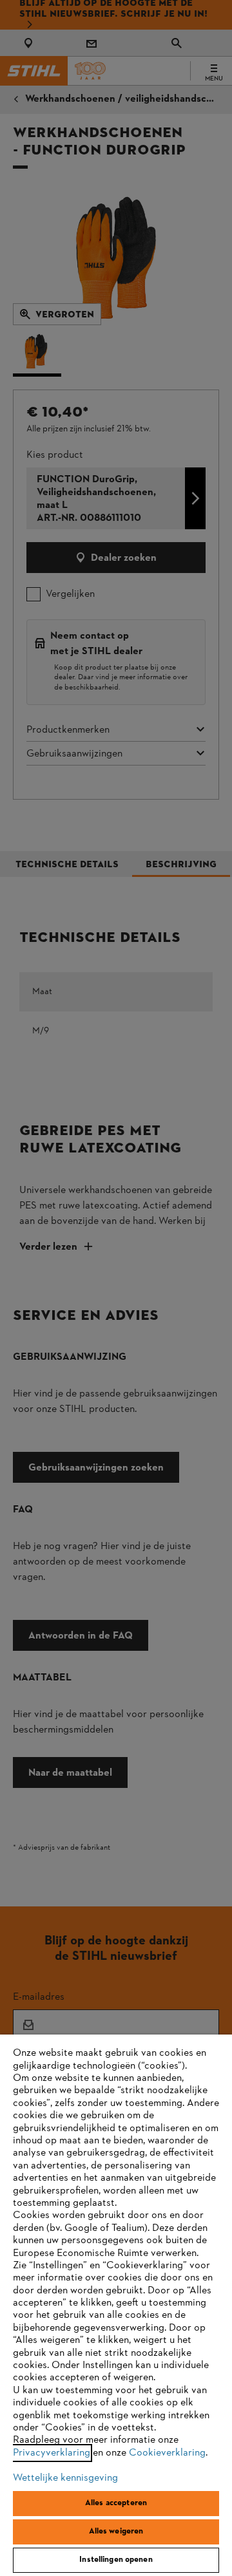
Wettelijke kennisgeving (65, 2478)
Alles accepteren (116, 2503)
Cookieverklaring (167, 2453)
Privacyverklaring (52, 2453)
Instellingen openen (116, 2560)
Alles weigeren (116, 2532)
